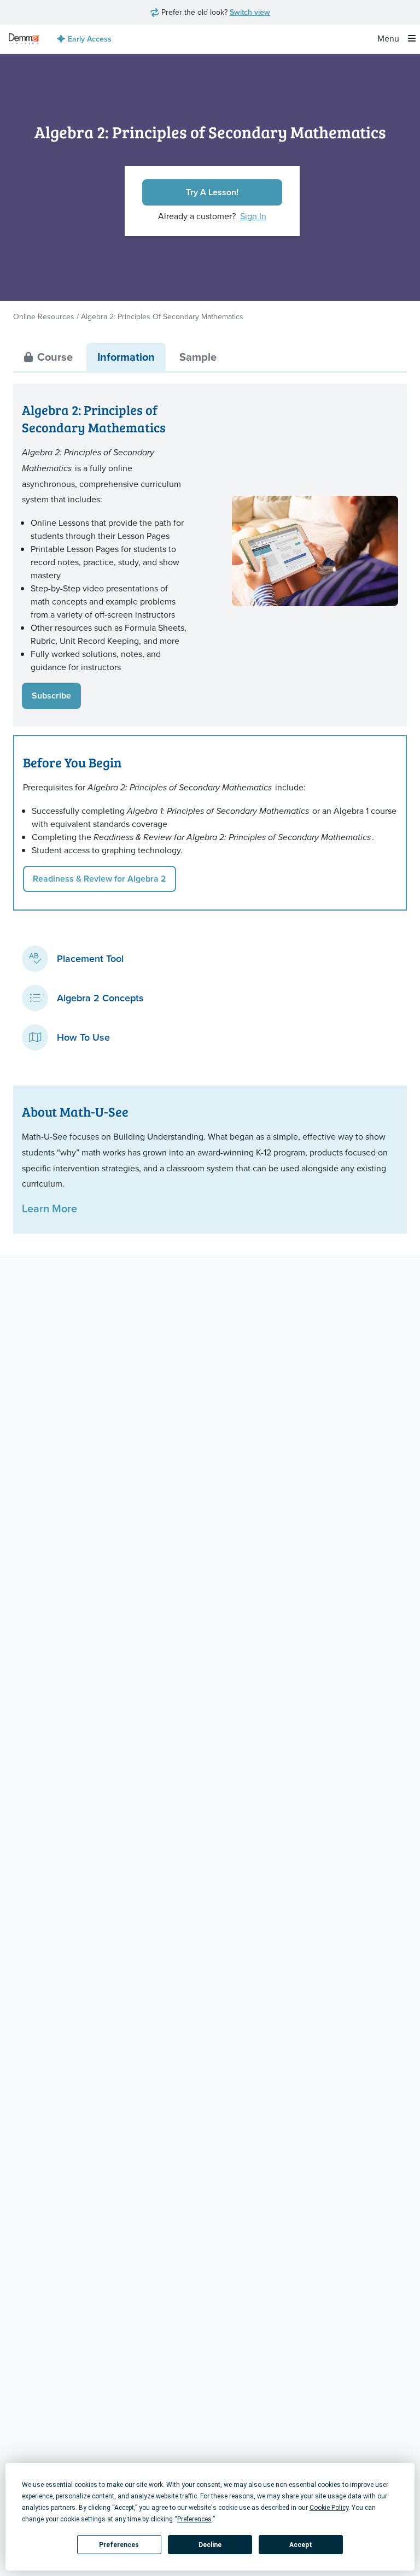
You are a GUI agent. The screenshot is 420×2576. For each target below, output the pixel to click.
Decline (210, 2545)
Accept (301, 2545)
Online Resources (44, 317)
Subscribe (51, 696)
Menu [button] (389, 39)
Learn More (49, 1208)
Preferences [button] (194, 2519)
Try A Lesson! (212, 192)
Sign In (253, 216)
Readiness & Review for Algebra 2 (100, 879)
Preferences (119, 2545)
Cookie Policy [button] (329, 2508)
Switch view (250, 12)
